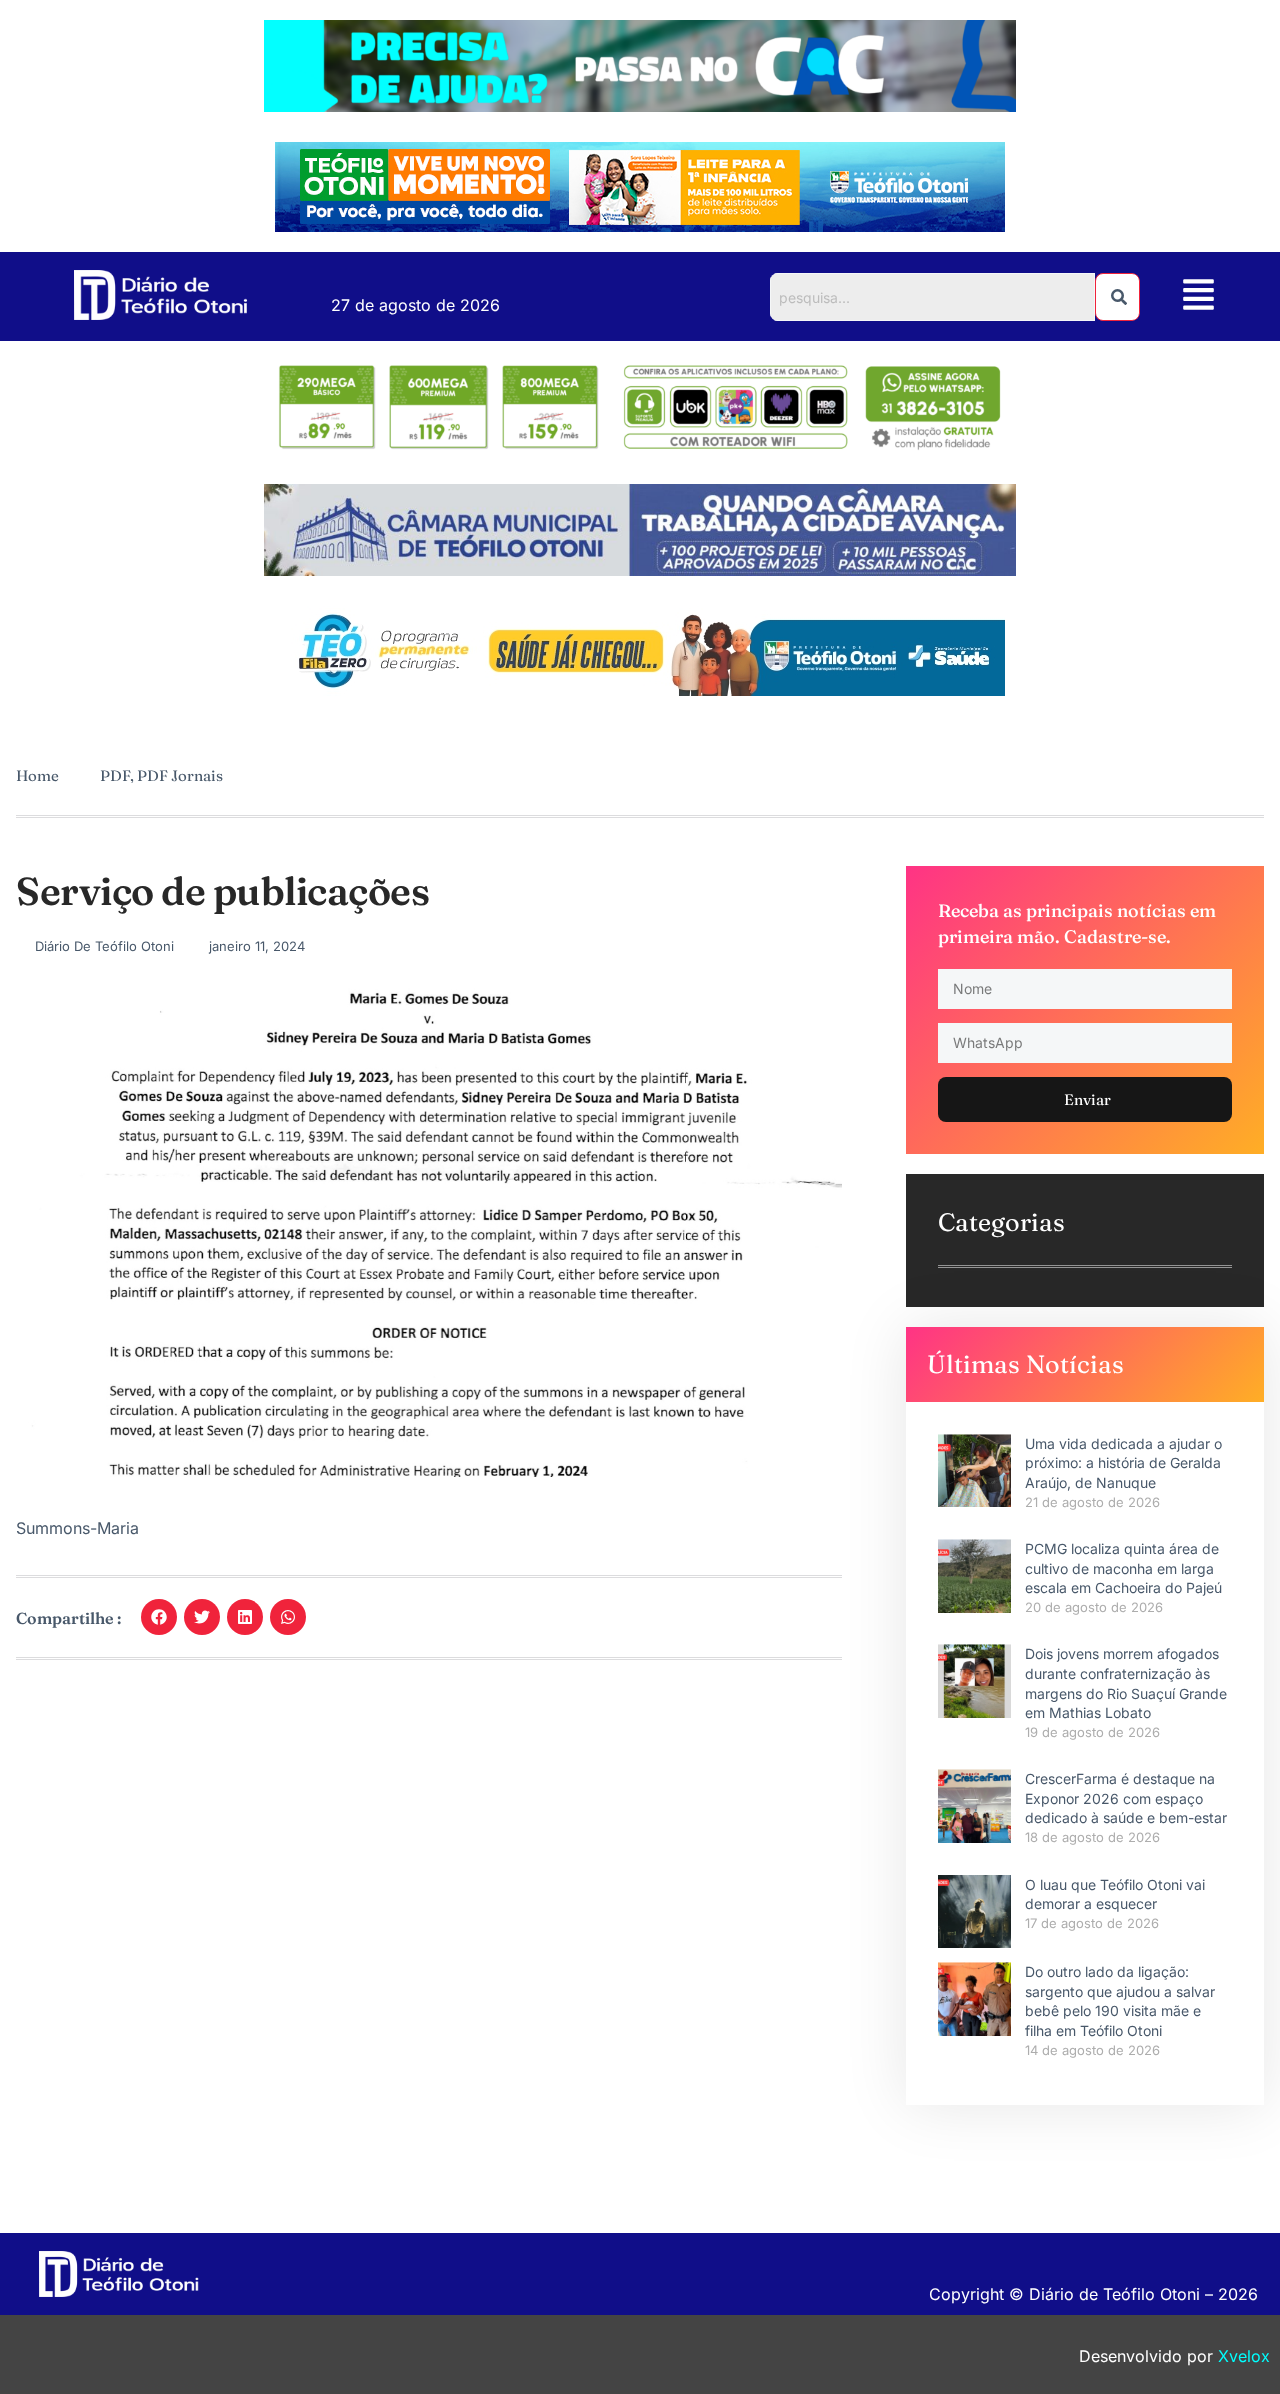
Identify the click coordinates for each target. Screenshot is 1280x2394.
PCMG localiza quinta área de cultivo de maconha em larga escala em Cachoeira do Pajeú (1123, 1568)
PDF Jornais (180, 775)
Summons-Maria (77, 1528)
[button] (1199, 296)
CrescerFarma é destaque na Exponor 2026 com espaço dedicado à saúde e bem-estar (1126, 1798)
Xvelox (1244, 2356)
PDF (115, 775)
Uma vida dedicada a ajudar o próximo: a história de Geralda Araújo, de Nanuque (1123, 1463)
